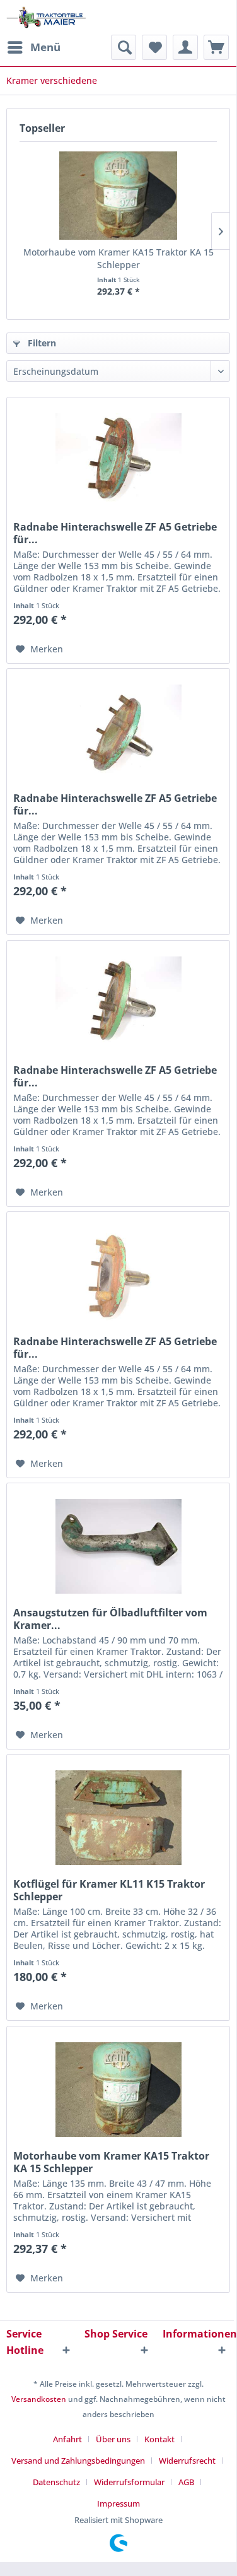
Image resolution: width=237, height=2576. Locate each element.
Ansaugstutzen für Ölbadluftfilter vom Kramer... (110, 1619)
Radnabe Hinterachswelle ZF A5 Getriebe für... (115, 533)
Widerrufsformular (129, 2482)
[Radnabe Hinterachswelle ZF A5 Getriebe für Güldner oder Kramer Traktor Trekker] (118, 1004)
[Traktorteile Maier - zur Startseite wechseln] (46, 17)
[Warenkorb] (216, 47)
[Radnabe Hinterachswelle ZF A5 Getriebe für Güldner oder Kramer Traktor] (118, 1275)
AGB (186, 2482)
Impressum (118, 2503)
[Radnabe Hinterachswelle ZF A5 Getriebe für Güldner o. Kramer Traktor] (118, 732)
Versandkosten (39, 2399)
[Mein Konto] (185, 47)
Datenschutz (56, 2482)
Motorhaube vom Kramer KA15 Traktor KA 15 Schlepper (118, 258)
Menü (45, 47)
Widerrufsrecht (187, 2461)
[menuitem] (33, 47)
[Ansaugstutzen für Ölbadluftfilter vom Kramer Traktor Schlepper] (118, 1546)
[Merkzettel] (154, 47)
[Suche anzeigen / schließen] (124, 47)
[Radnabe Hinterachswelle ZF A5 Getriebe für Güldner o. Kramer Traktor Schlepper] (118, 461)
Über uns (113, 2439)
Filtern (41, 343)
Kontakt (159, 2439)
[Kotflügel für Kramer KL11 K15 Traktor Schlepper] (118, 1818)
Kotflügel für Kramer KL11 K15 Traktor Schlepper (109, 1890)
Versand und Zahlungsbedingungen (78, 2461)
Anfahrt (67, 2439)
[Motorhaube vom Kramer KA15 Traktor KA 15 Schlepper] (118, 196)
